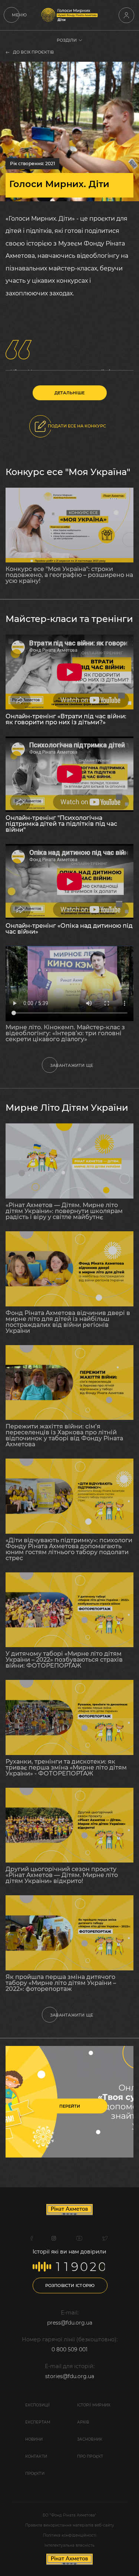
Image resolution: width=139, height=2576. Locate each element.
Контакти (36, 2456)
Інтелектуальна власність (69, 2545)
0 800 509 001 (69, 2349)
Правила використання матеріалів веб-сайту (70, 2525)
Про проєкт (90, 2456)
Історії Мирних (94, 2405)
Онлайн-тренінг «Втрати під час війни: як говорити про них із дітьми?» (66, 719)
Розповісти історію (70, 2285)
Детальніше (69, 393)
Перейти (70, 2106)
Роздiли (67, 40)
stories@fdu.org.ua (70, 2376)
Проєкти (35, 2474)
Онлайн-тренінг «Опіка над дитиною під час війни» (69, 929)
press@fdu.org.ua (70, 2323)
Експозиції (38, 2405)
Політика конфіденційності (70, 2535)
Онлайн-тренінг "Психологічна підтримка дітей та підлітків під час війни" (61, 824)
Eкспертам (38, 2422)
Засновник (90, 2439)
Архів (83, 2422)
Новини (34, 2439)
